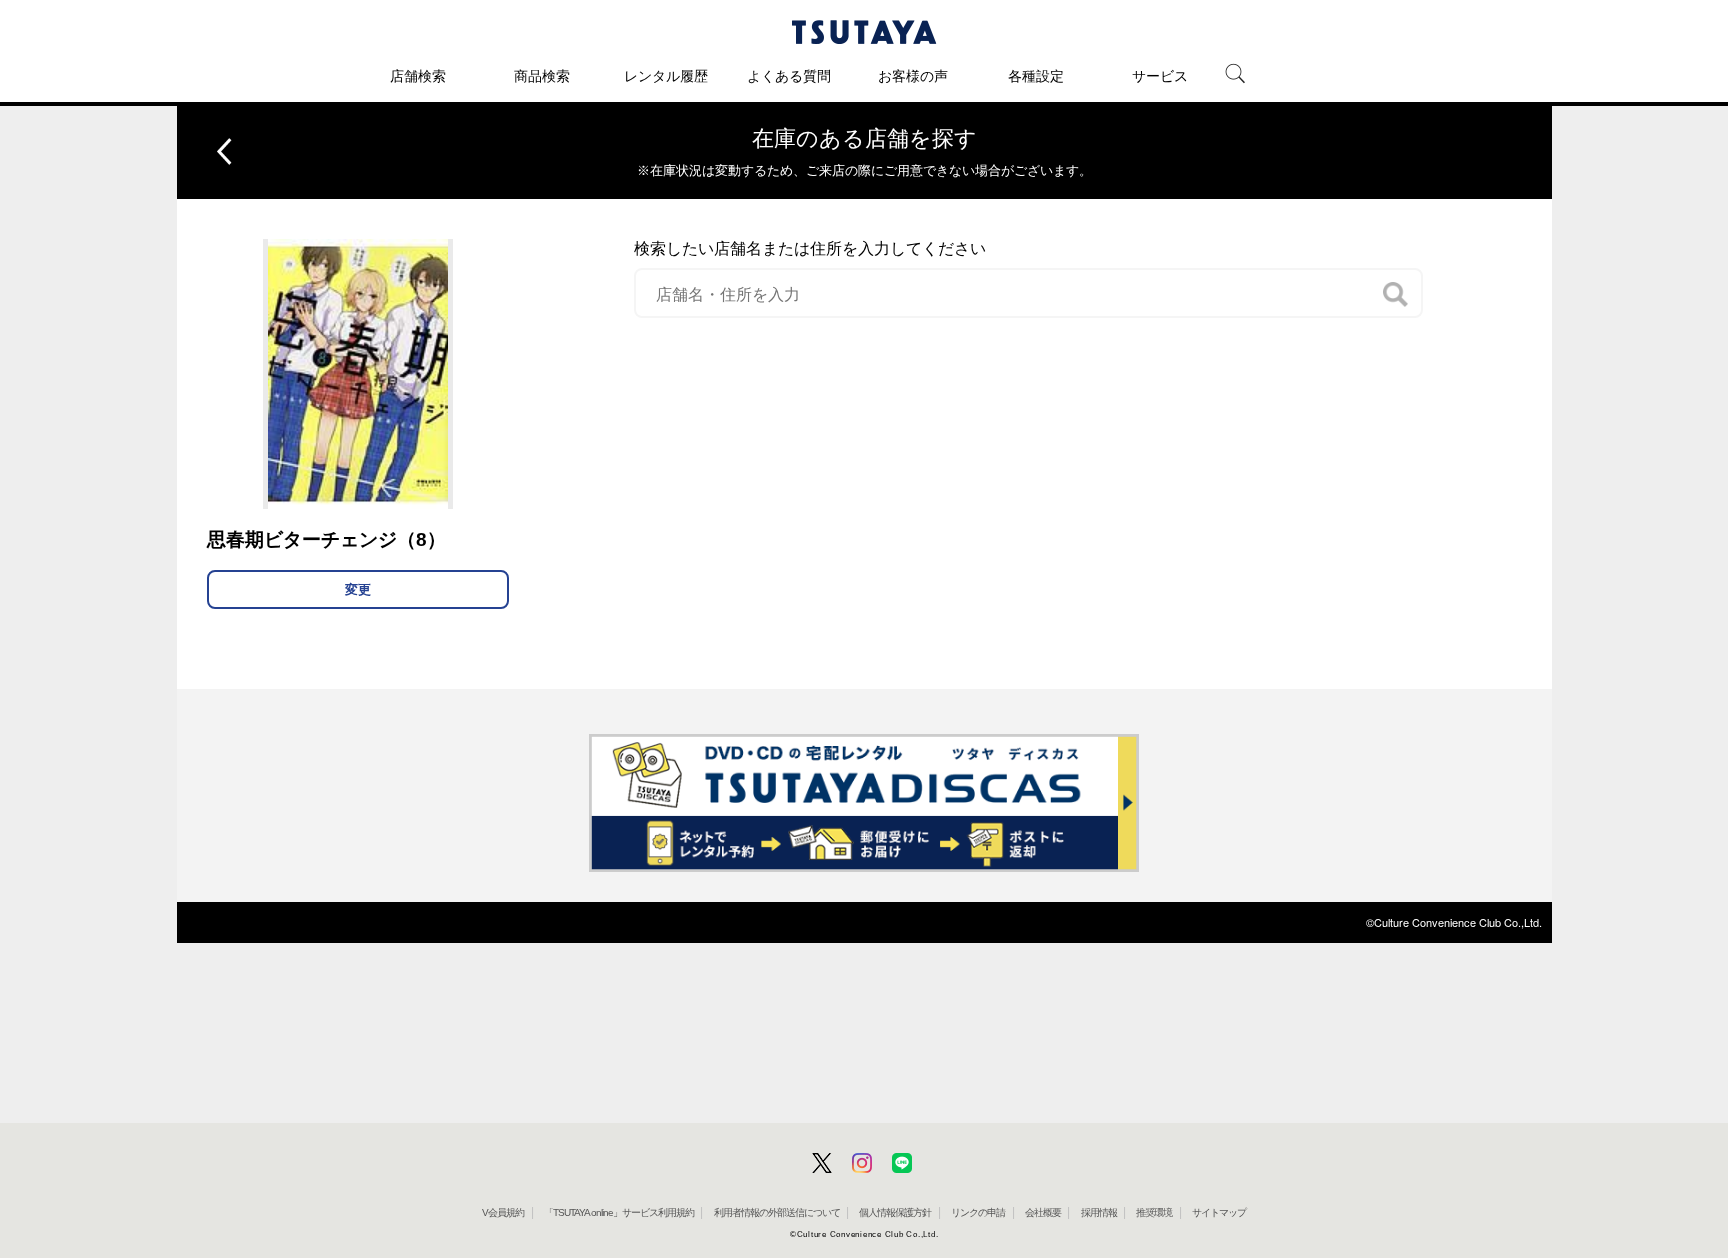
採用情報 (1099, 1212)
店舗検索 (418, 76)
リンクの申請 (978, 1212)
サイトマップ (1219, 1212)
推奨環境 (1154, 1212)
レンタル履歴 (666, 76)
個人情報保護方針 (895, 1212)
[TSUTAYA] (864, 32)
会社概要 (1043, 1212)
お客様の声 (913, 76)
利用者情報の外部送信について (777, 1212)
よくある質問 (789, 76)
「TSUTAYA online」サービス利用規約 (619, 1212)
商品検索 (542, 76)
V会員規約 (503, 1212)
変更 (358, 589)
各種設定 (1036, 76)
